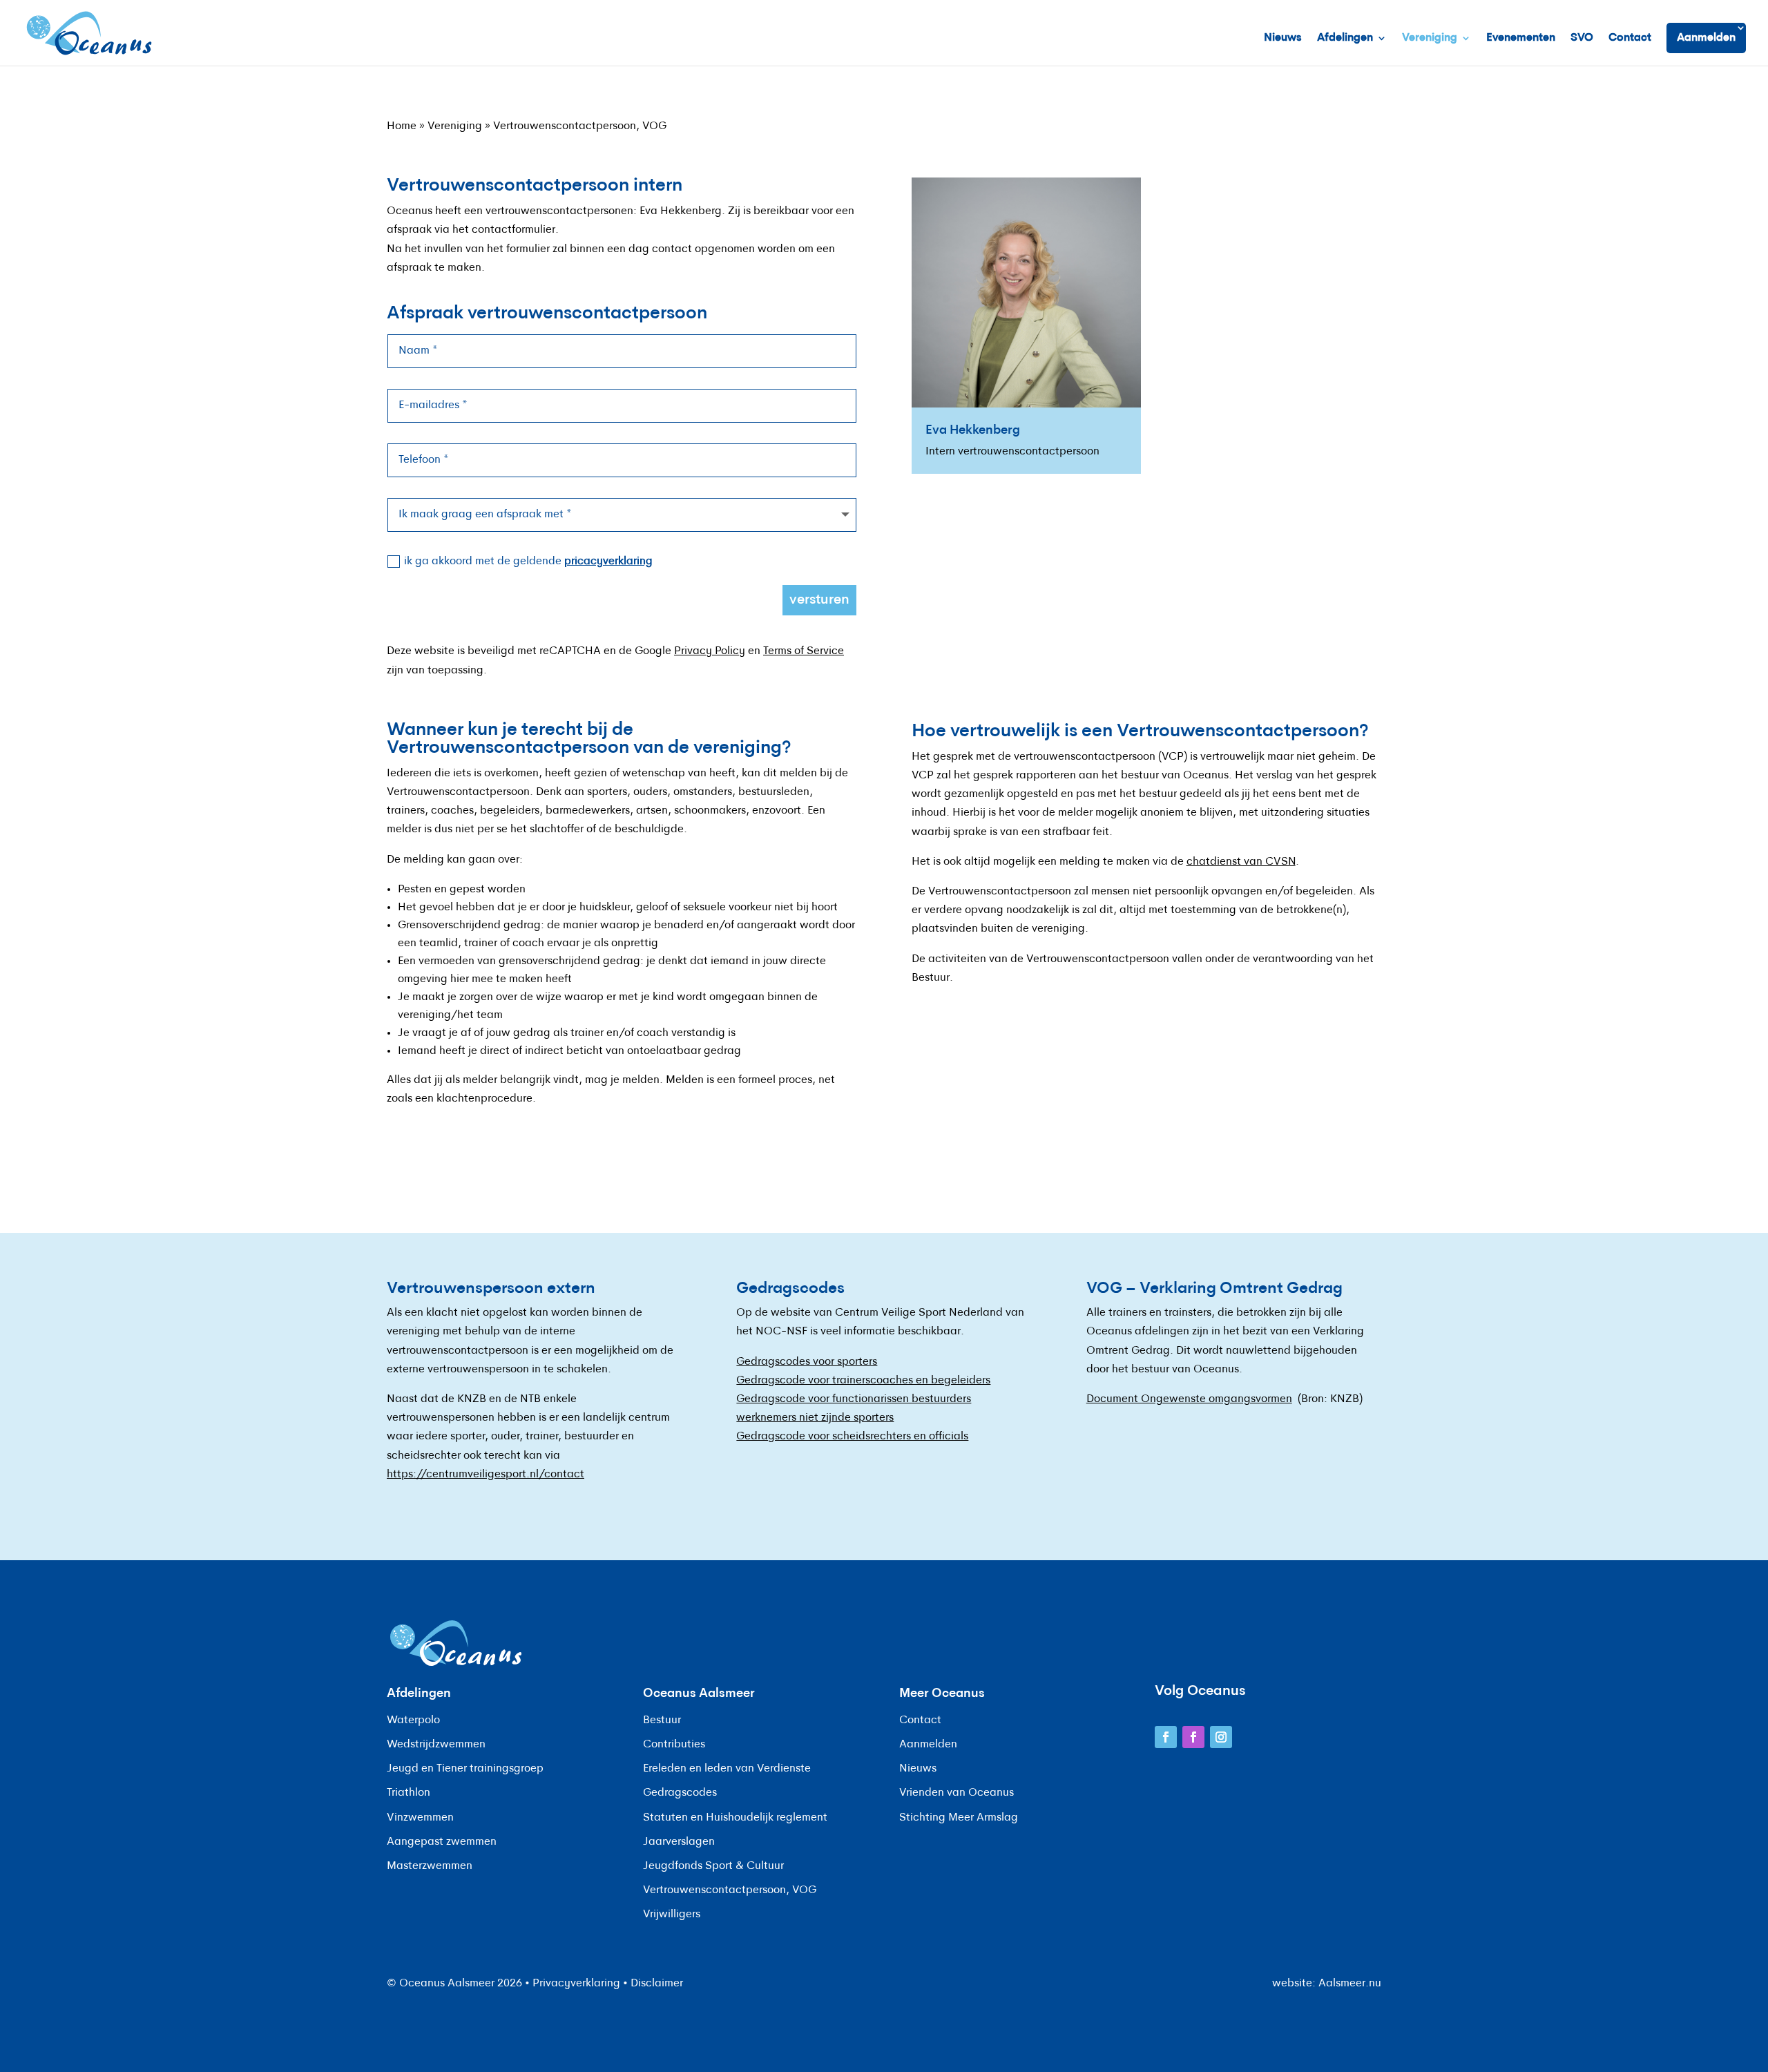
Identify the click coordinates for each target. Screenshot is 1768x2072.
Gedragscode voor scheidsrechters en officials (852, 1437)
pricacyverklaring (608, 562)
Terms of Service (804, 651)
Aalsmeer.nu (1350, 1984)
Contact (1630, 38)
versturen (819, 600)
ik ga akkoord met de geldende (528, 562)
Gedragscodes (680, 1793)
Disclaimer (657, 1984)
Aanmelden (1706, 38)
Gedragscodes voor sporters (807, 1362)
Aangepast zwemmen (442, 1842)
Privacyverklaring (576, 1984)
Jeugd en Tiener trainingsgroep (465, 1769)
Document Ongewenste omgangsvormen (1189, 1399)
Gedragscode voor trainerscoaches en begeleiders (863, 1381)
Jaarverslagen (679, 1842)
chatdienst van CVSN (1241, 862)
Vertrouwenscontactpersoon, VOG (730, 1890)
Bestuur (662, 1720)
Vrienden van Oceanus (957, 1793)
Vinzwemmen (420, 1818)
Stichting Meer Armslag (959, 1818)
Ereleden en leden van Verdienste (727, 1769)
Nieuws (1283, 38)
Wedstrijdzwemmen (436, 1745)
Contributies (674, 1745)
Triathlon (409, 1793)
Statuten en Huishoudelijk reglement (735, 1818)
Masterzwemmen (430, 1866)
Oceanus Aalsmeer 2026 (461, 1984)
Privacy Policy (710, 651)
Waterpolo (413, 1720)
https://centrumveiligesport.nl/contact (486, 1475)
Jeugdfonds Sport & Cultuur (713, 1866)
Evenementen (1521, 38)
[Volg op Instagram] (1221, 1737)
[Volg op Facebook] (1166, 1737)
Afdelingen (1345, 38)
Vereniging (1430, 38)
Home (402, 126)
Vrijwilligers (672, 1915)
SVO (1582, 38)
